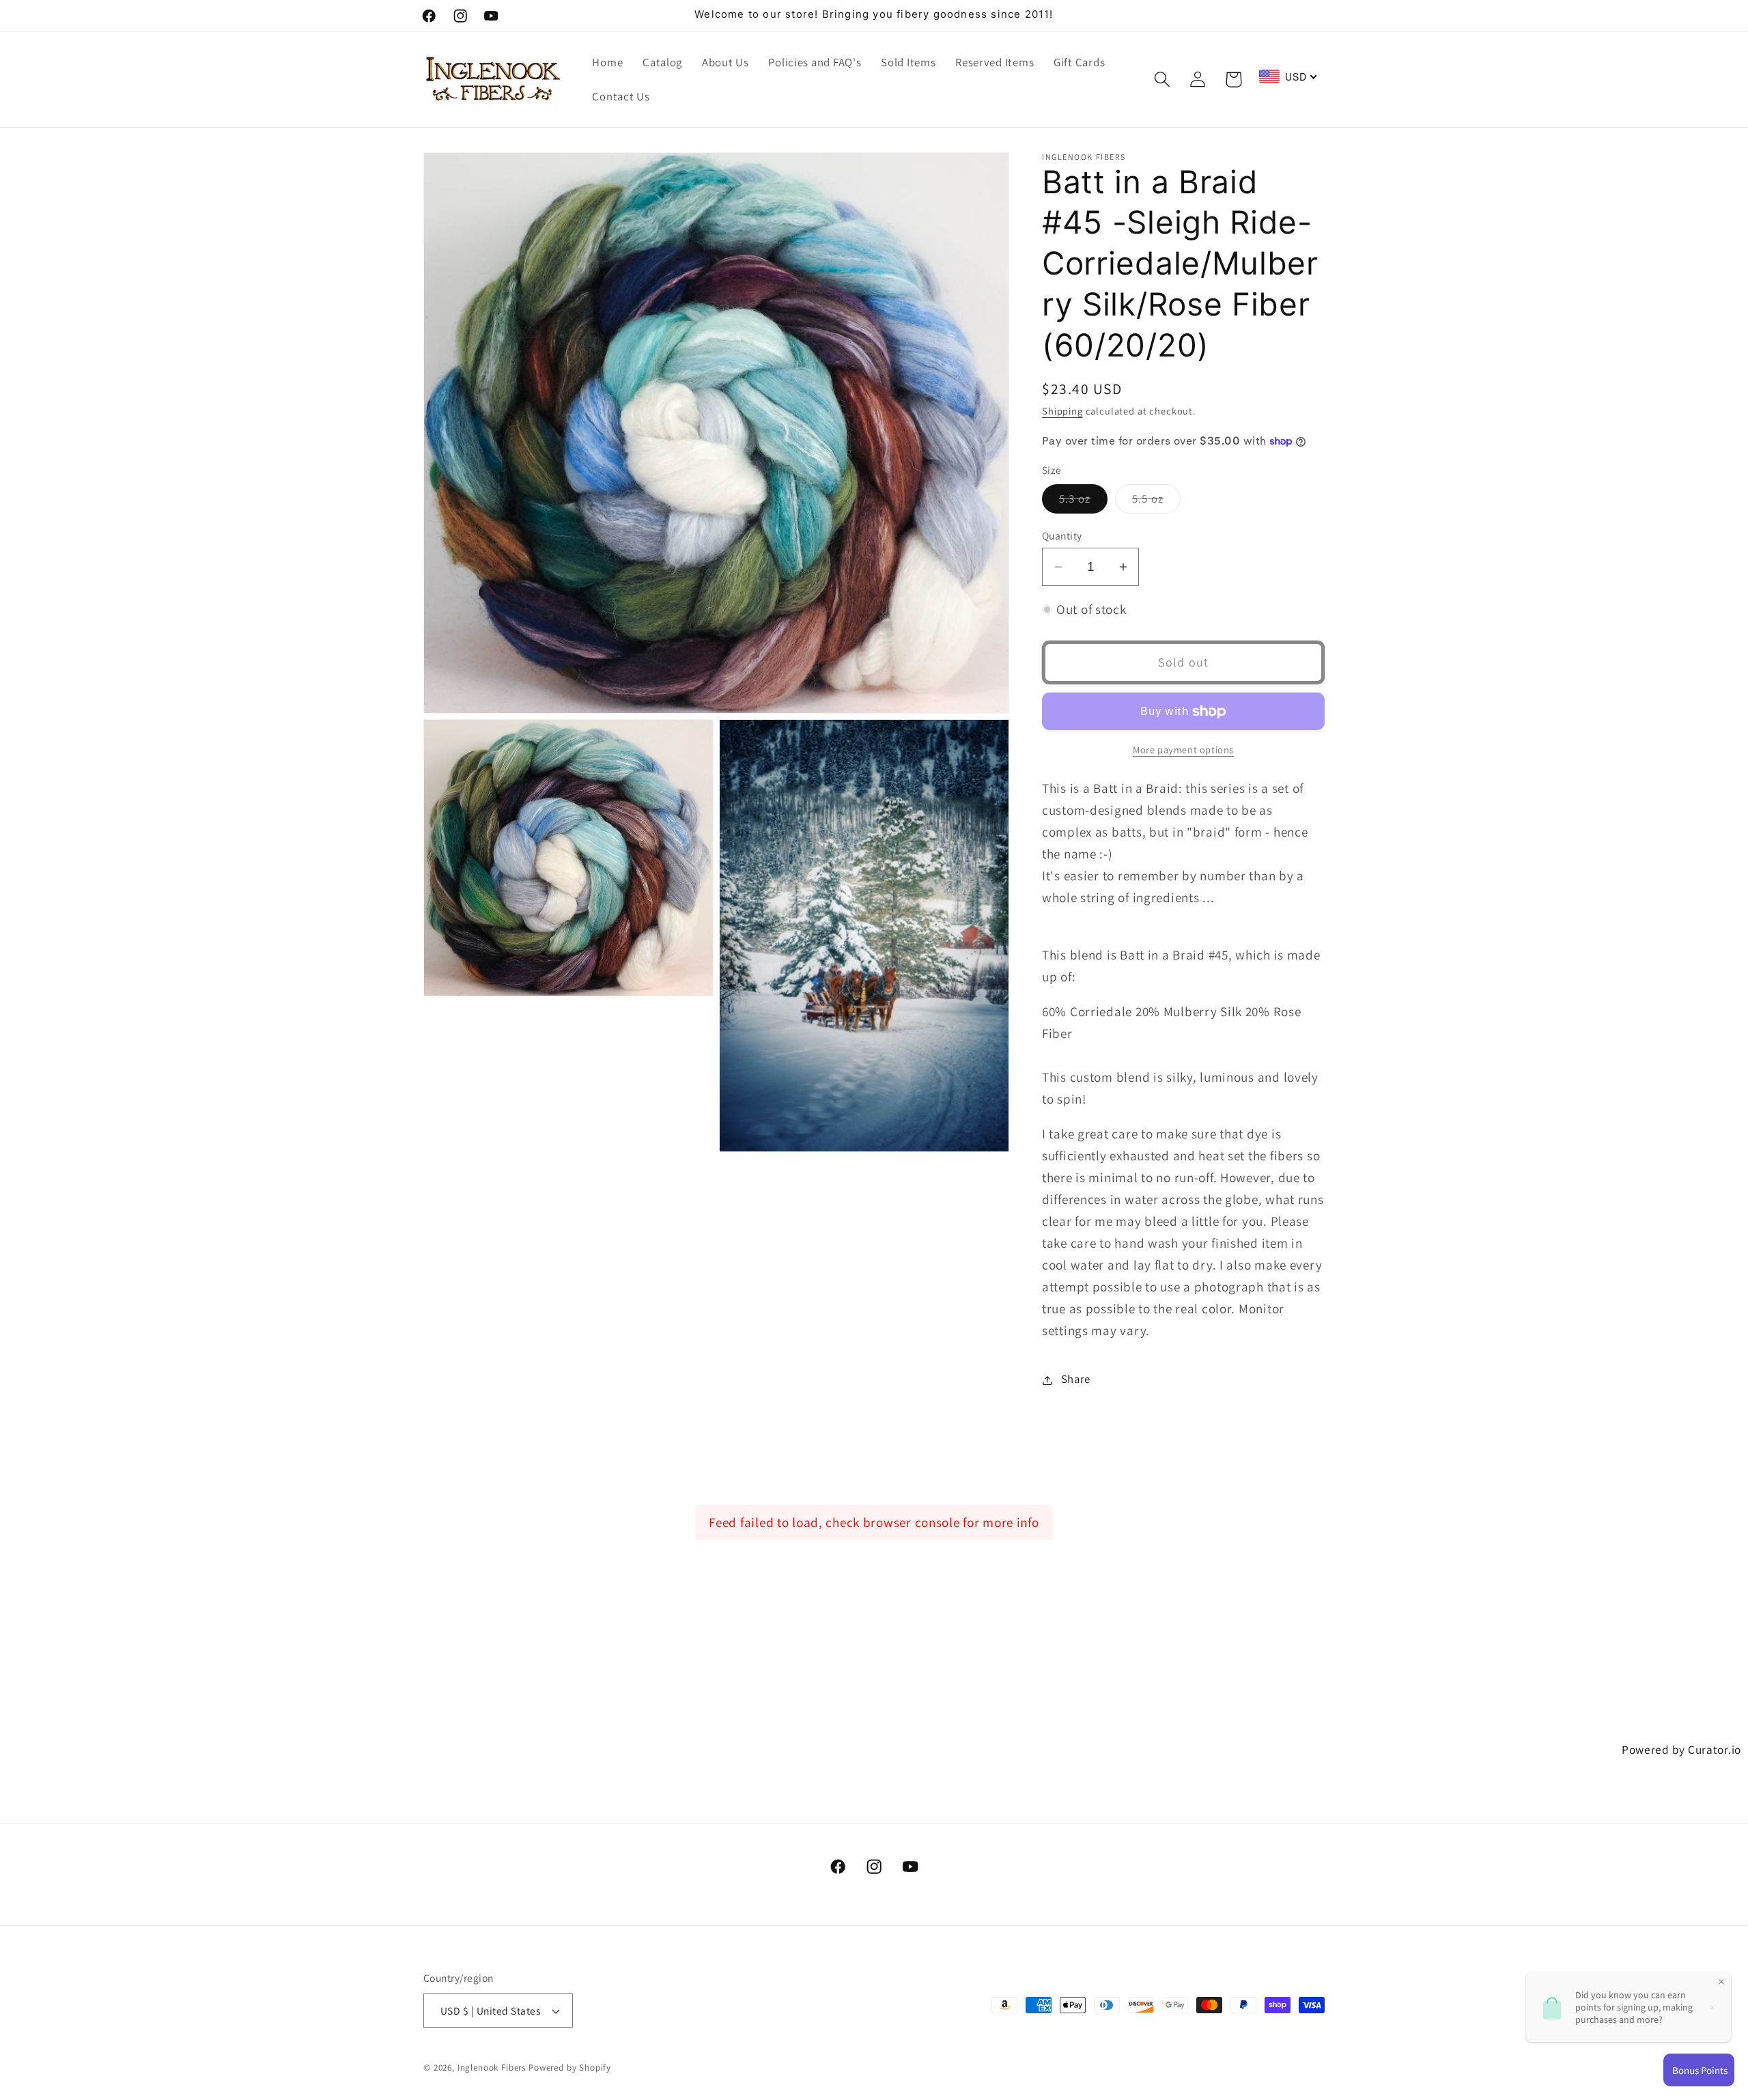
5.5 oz (1156, 503)
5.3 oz (1083, 503)
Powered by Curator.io (1681, 1749)
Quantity (1062, 535)
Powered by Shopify (570, 2068)
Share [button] (1076, 1380)
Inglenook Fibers (492, 2068)
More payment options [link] (1183, 750)
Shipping (1062, 411)
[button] (1162, 80)
